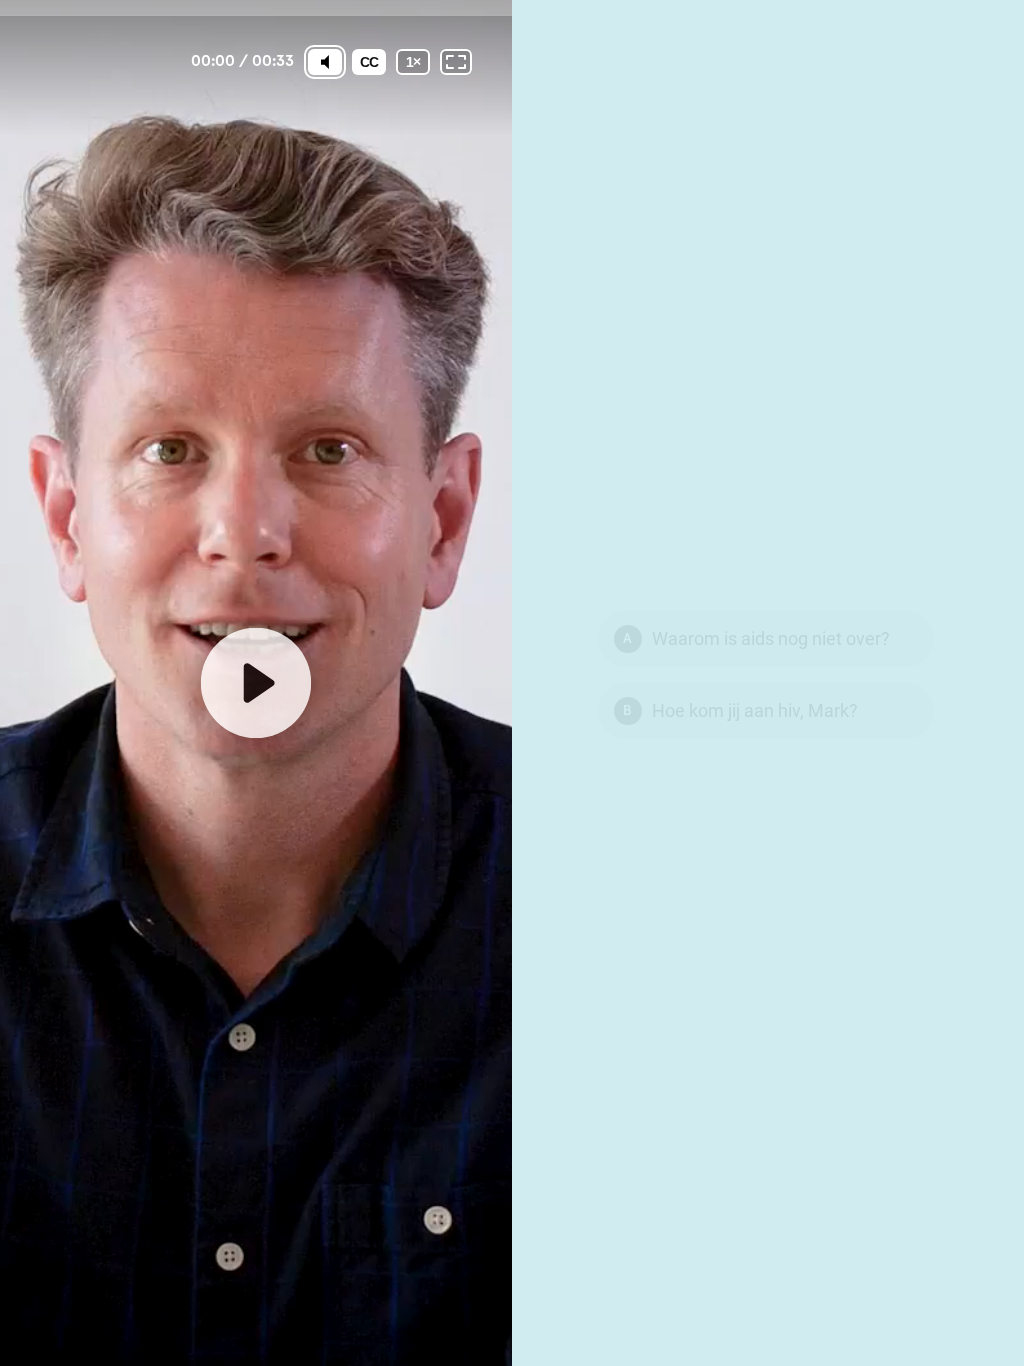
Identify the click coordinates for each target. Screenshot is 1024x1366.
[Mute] (325, 62)
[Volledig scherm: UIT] (456, 62)
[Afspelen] (256, 683)
